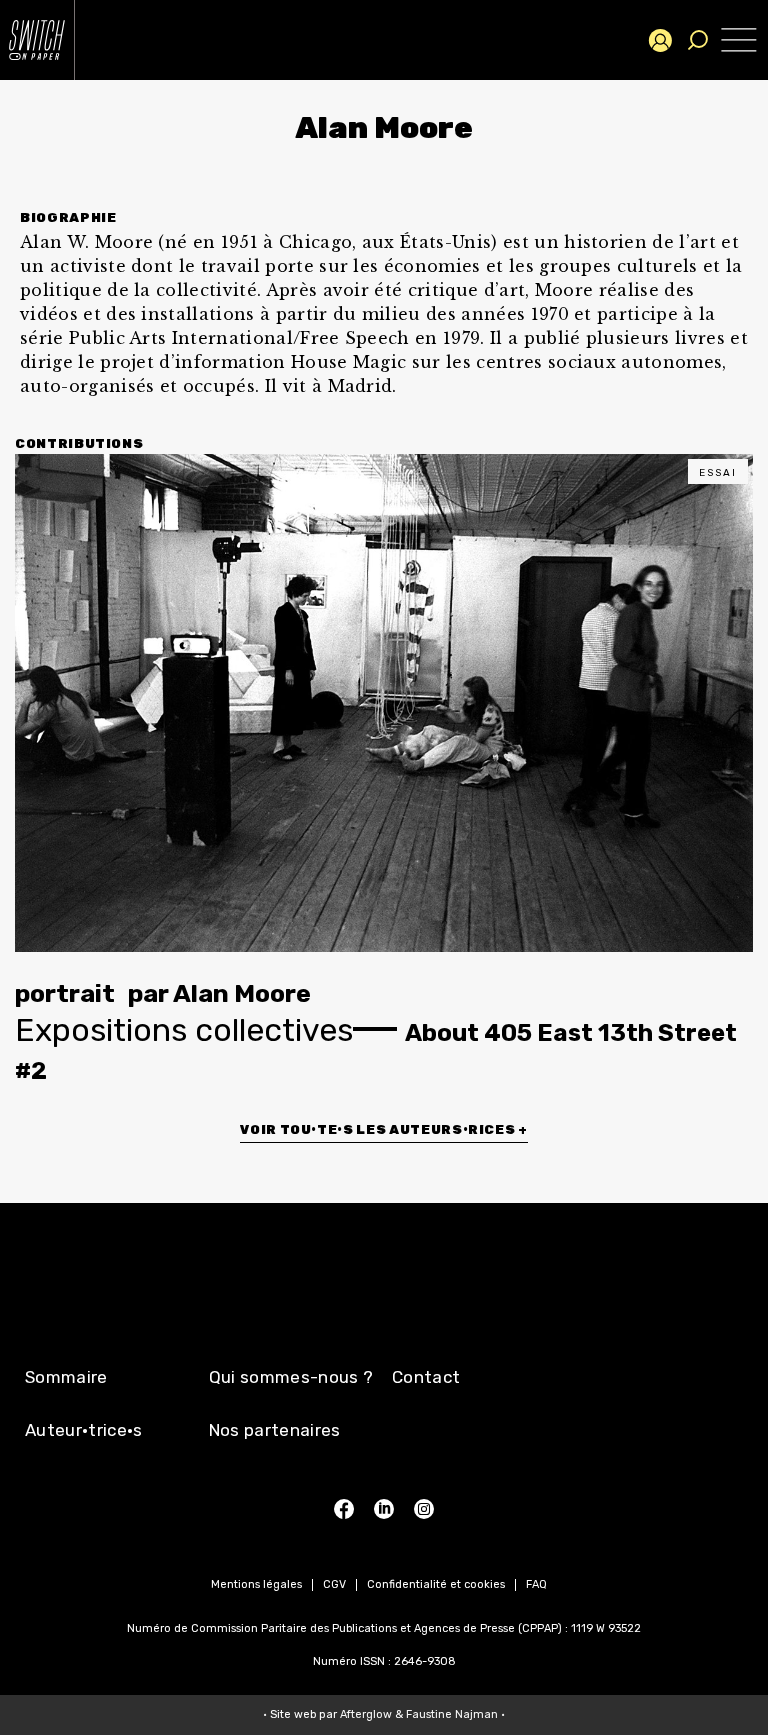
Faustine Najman (452, 1714)
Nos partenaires (275, 1430)
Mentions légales (256, 1584)
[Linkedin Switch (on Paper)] (384, 1509)
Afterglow (366, 1714)
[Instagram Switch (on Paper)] (424, 1509)
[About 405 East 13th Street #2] (384, 703)
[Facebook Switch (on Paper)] (344, 1509)
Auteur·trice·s (84, 1430)
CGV (334, 1584)
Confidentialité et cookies (436, 1584)
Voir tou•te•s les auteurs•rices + (383, 1129)
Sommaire (66, 1377)
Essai (718, 473)
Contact (426, 1377)
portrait (65, 993)
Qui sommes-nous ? (291, 1377)
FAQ (536, 1584)
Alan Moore (242, 993)
